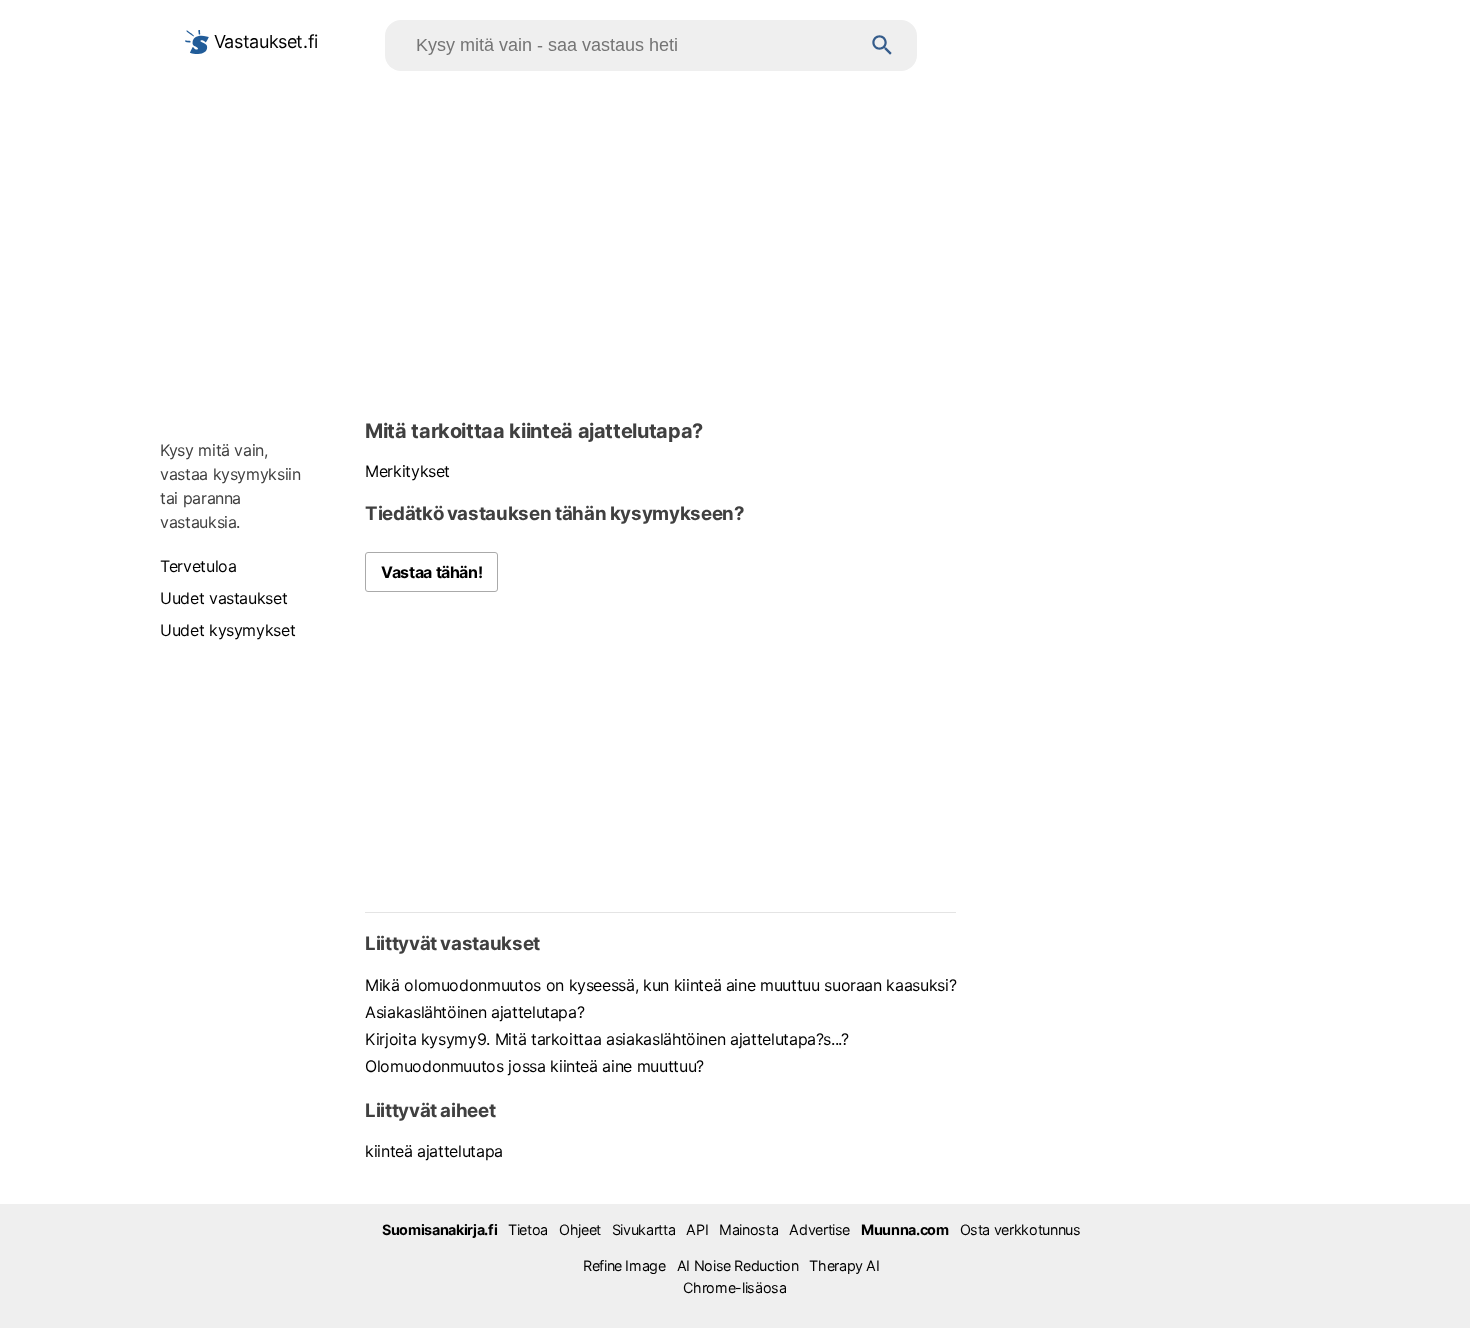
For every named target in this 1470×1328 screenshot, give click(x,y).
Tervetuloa (198, 566)
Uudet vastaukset (223, 598)
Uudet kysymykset (227, 630)
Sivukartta (643, 1229)
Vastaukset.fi (263, 41)
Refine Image (624, 1265)
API (697, 1229)
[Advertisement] (735, 241)
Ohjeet (580, 1229)
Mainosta (748, 1229)
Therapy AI (844, 1265)
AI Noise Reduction (738, 1265)
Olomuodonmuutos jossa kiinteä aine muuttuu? (534, 1066)
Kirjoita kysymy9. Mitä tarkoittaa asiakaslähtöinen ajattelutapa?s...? (607, 1039)
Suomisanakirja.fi (439, 1229)
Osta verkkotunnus (1020, 1229)
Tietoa (528, 1229)
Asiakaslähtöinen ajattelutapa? (474, 1012)
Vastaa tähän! (431, 572)
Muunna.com (904, 1229)
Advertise (819, 1229)
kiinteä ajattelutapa (434, 1151)
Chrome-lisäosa (734, 1287)
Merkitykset (407, 471)
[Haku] (882, 45)
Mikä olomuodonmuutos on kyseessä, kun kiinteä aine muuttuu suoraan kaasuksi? (660, 985)
